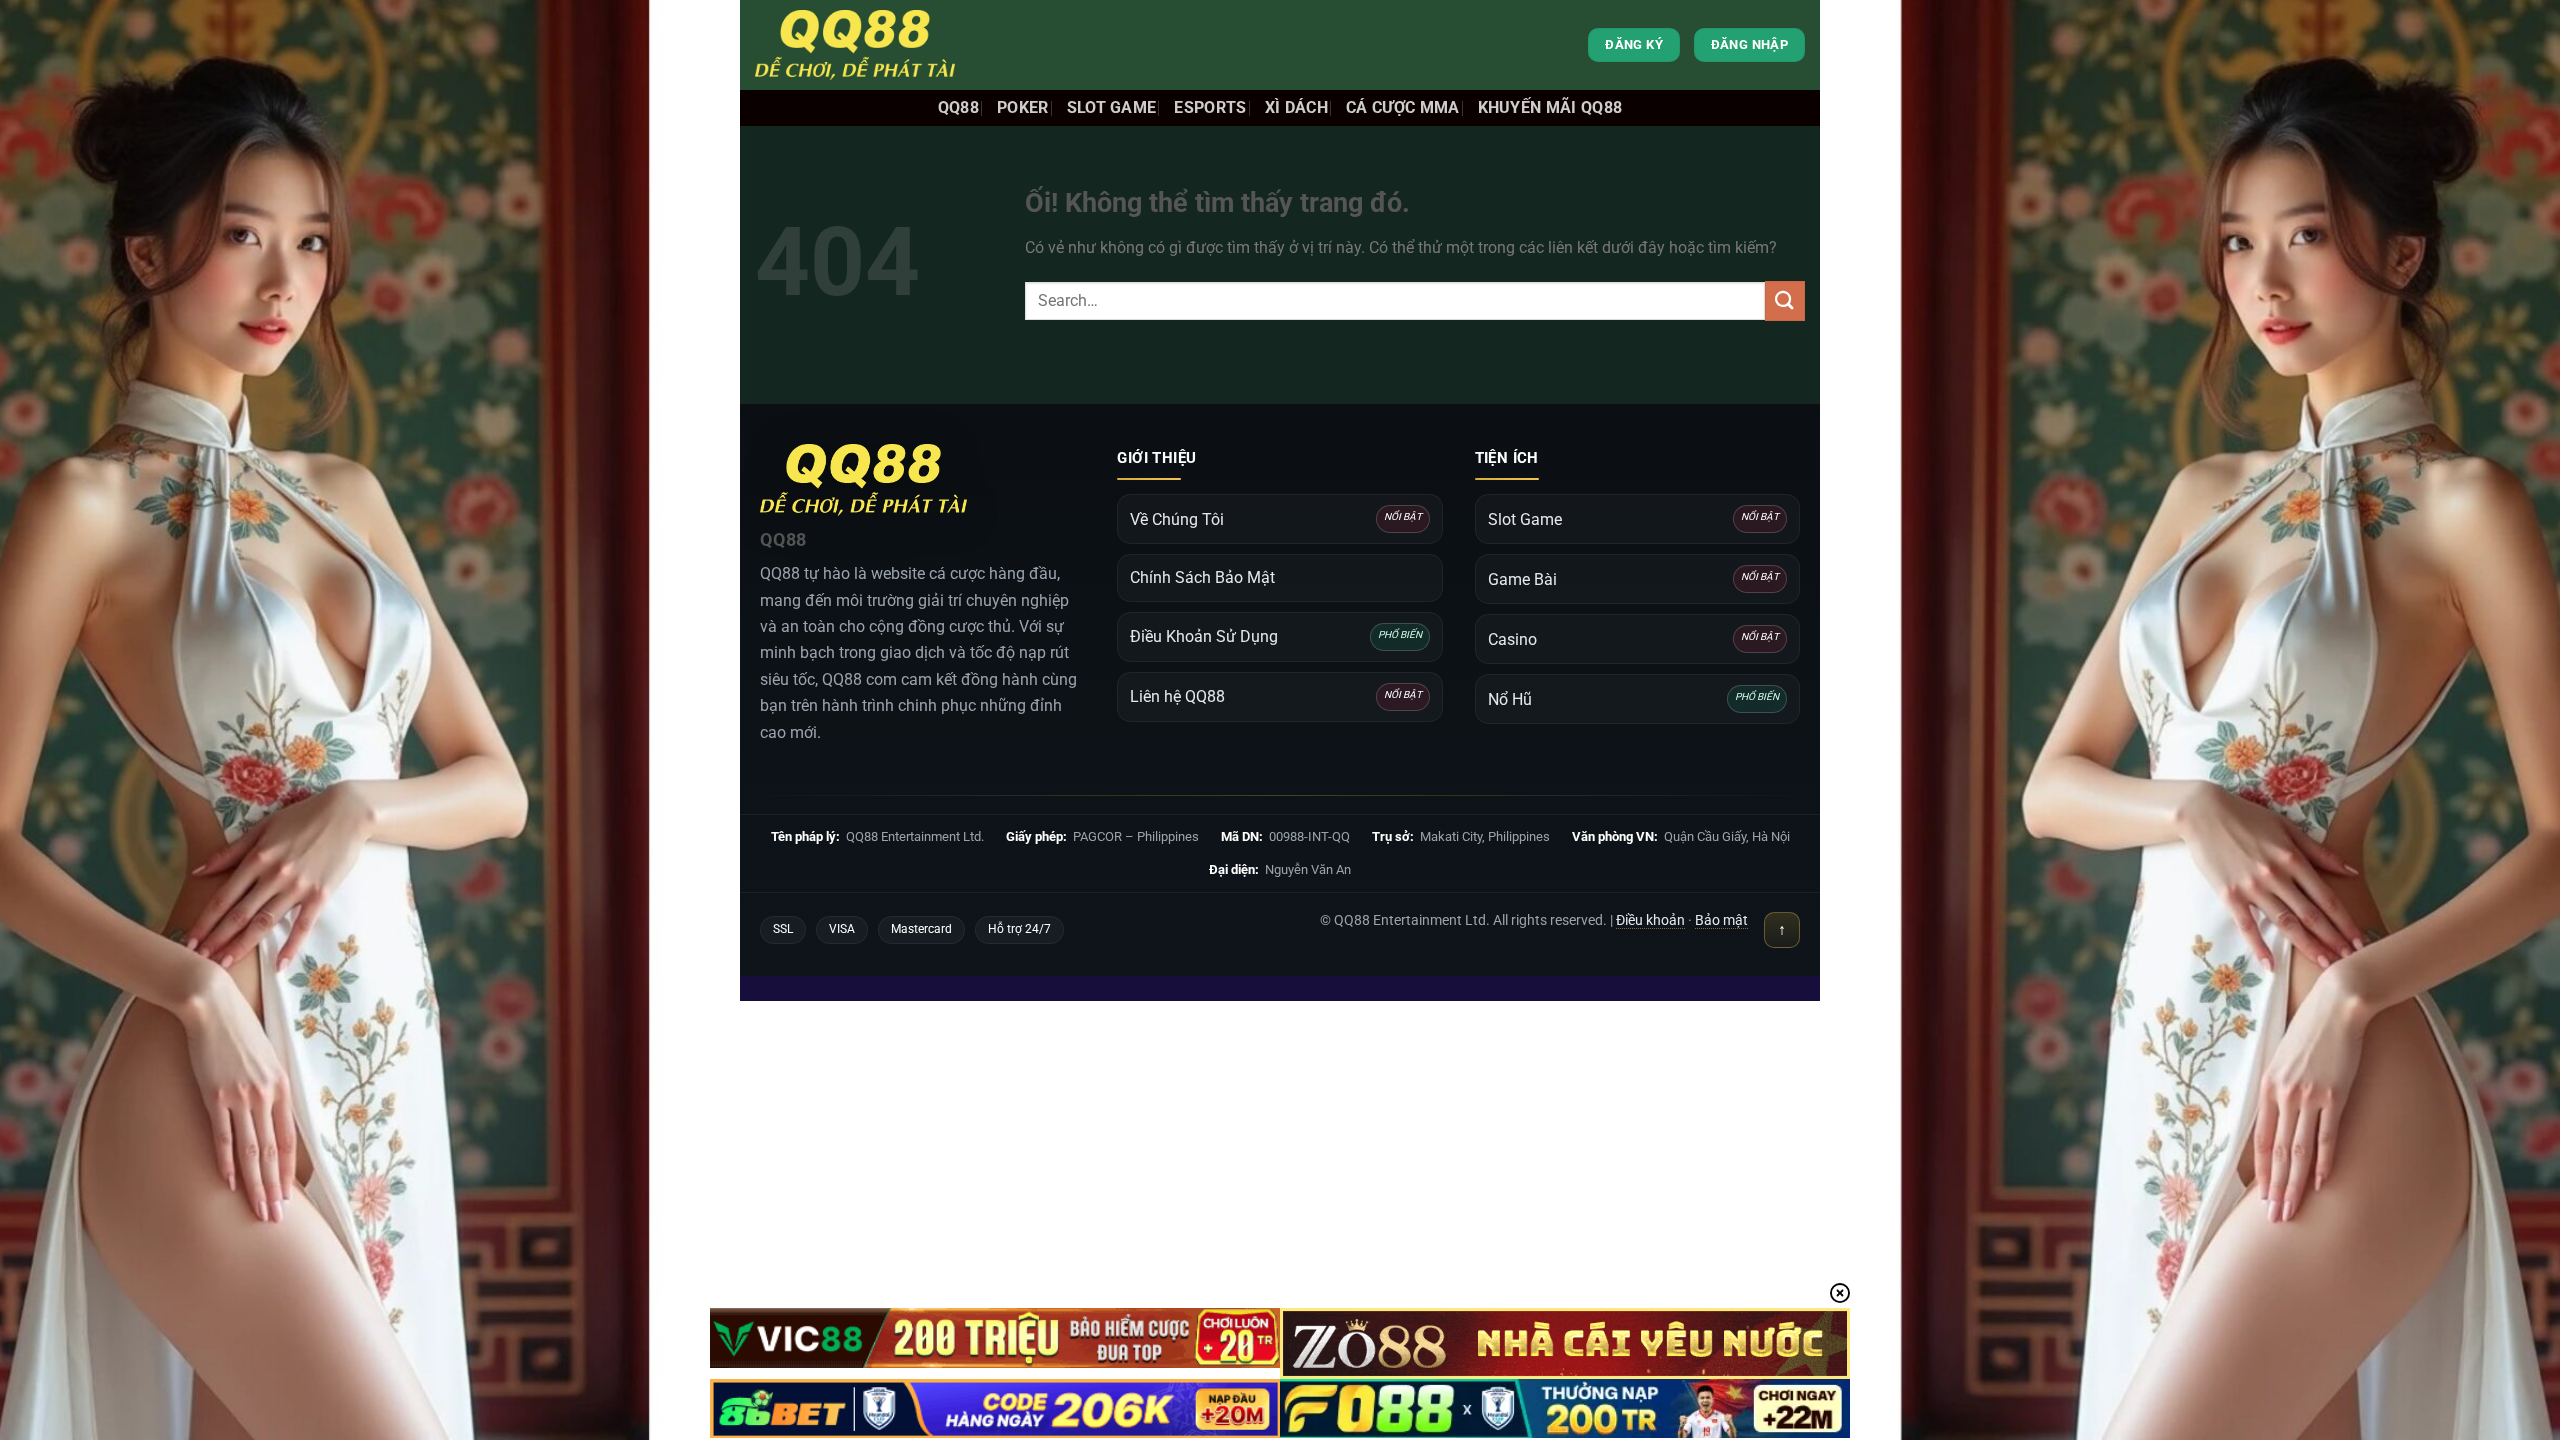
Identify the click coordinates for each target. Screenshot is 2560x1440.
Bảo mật (1721, 920)
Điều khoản (1650, 920)
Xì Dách (1296, 107)
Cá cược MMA (1403, 107)
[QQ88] (855, 45)
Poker (1023, 107)
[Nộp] (1785, 300)
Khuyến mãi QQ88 (1550, 107)
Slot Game (1112, 107)
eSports (1210, 107)
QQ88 (958, 107)
